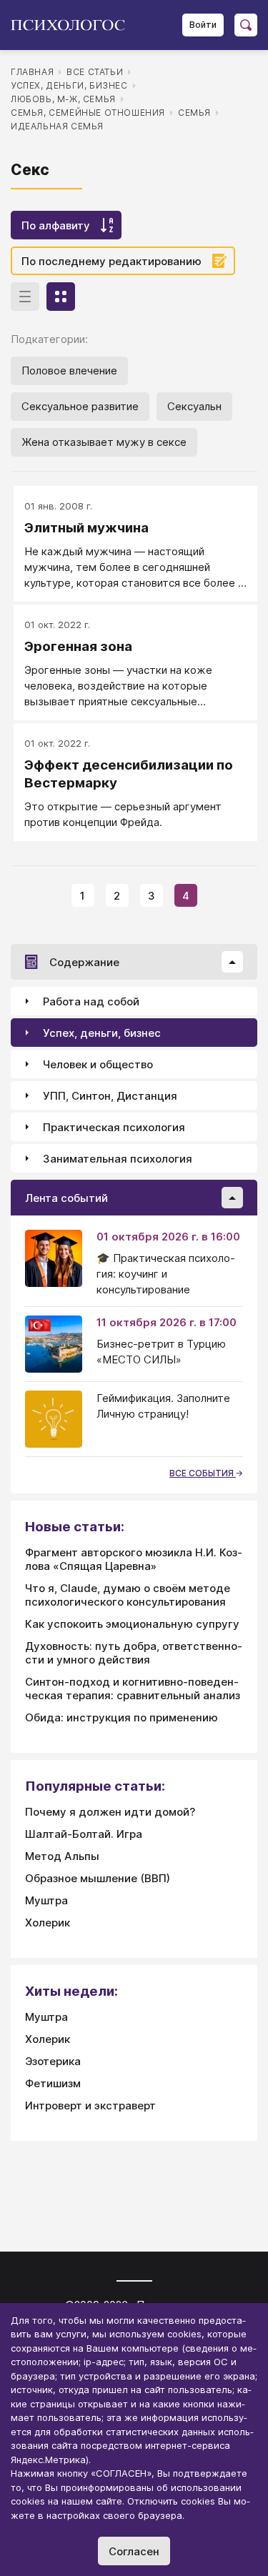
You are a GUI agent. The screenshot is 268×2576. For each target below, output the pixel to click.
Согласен (134, 2551)
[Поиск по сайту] (246, 25)
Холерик (48, 1923)
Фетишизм (53, 2083)
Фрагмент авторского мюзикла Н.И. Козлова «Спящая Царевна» (134, 1559)
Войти (203, 25)
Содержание (84, 962)
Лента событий (66, 1198)
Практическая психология (114, 1127)
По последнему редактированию (111, 261)
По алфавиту (56, 225)
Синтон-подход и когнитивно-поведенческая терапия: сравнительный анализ (133, 1689)
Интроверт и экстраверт (90, 2105)
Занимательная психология (118, 1159)
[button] (232, 962)
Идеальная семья (57, 126)
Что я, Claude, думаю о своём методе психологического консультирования (128, 1595)
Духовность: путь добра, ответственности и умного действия (134, 1653)
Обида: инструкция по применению (121, 1717)
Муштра (46, 1900)
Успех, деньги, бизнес (69, 85)
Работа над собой (91, 1001)
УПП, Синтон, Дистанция (110, 1096)
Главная (32, 72)
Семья (194, 113)
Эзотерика (53, 2061)
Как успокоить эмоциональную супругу (132, 1624)
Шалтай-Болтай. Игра (84, 1834)
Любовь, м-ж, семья (63, 99)
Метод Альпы (62, 1856)
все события (203, 1473)
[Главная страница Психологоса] (73, 25)
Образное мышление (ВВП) (98, 1878)
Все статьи (95, 72)
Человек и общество (98, 1064)
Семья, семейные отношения (88, 113)
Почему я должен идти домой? (110, 1812)
